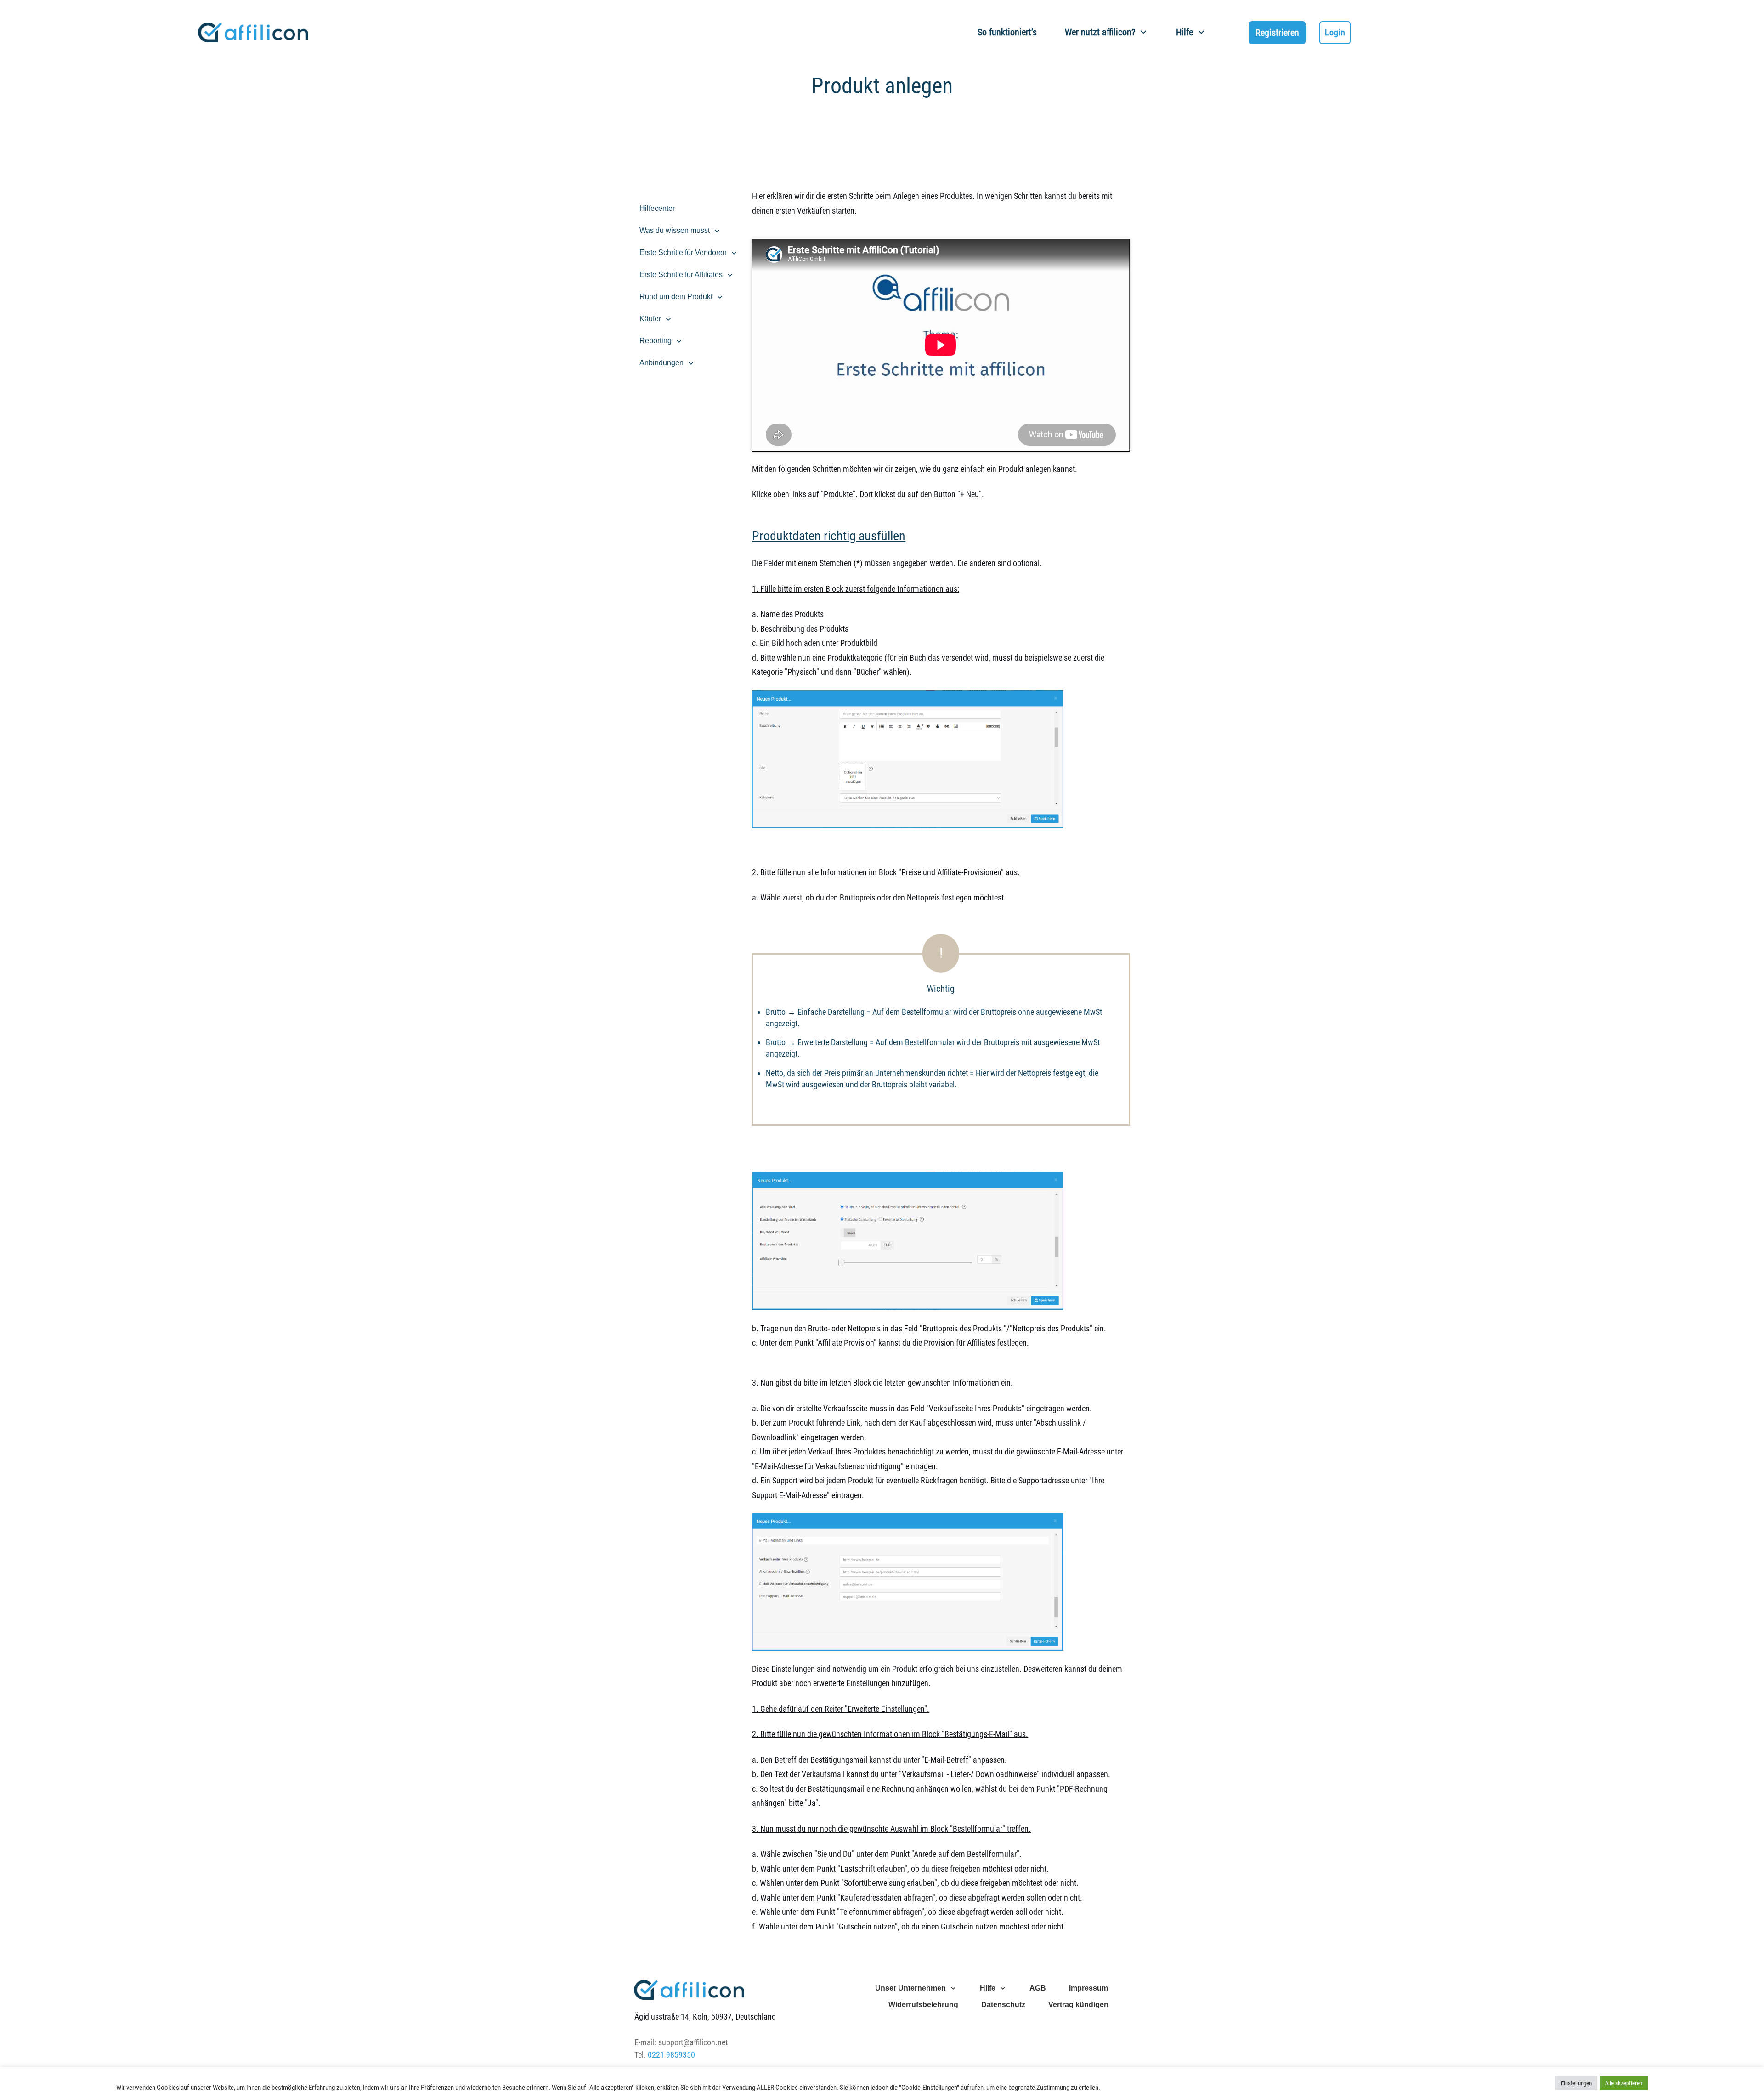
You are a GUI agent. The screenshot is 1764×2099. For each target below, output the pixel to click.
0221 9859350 (671, 2055)
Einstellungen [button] (1576, 2083)
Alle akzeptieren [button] (1624, 2083)
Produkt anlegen (882, 86)
